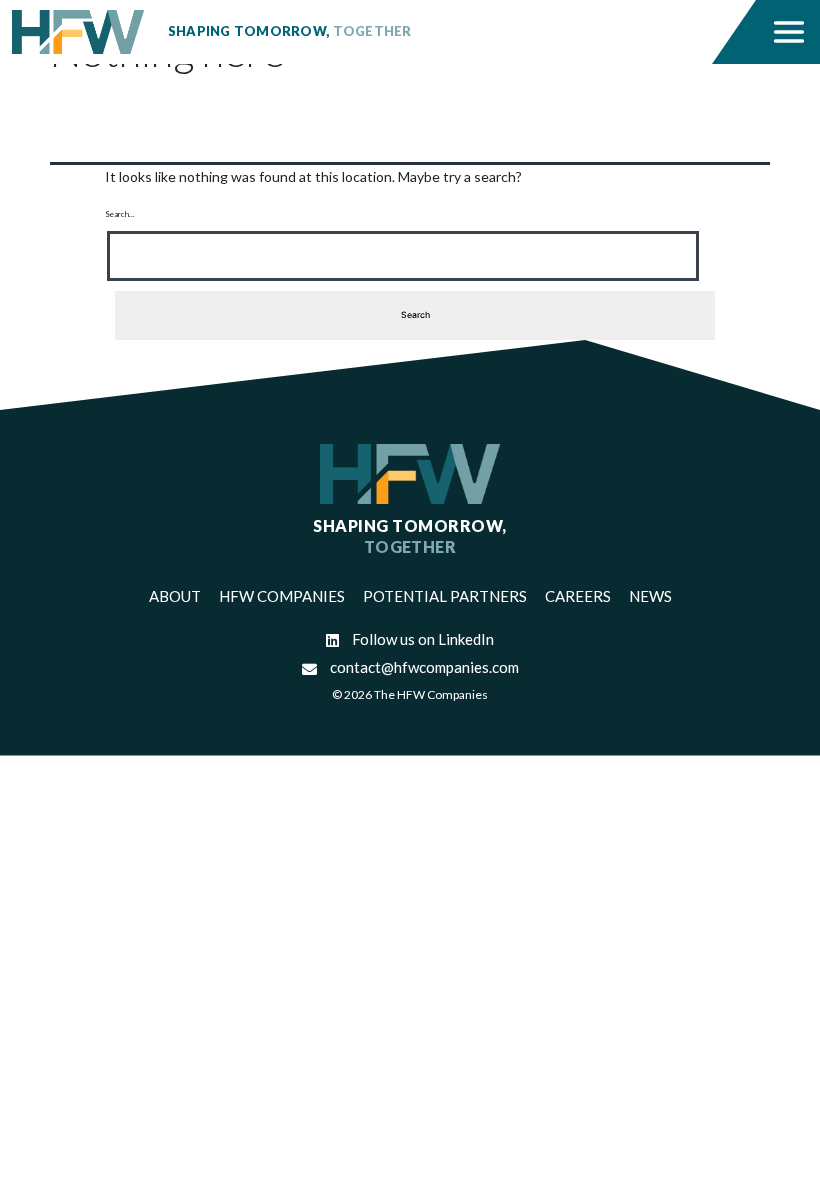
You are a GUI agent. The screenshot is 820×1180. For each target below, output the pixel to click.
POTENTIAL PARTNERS (445, 596)
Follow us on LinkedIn (421, 639)
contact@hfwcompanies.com (423, 667)
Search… (120, 214)
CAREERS (578, 596)
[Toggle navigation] (789, 32)
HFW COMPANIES (282, 596)
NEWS (650, 596)
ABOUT (175, 596)
